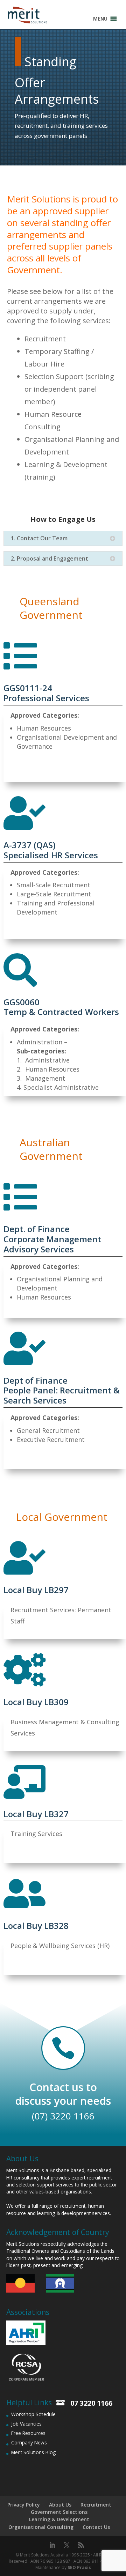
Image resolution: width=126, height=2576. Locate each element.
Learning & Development (59, 2519)
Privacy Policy (24, 2505)
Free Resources (28, 2433)
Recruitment (96, 2505)
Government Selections (59, 2512)
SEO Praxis (79, 2567)
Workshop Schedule (33, 2414)
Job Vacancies (26, 2424)
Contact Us (96, 2527)
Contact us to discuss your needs (63, 2094)
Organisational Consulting (41, 2527)
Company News (29, 2442)
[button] (100, 19)
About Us (60, 2505)
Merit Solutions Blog (33, 2452)
